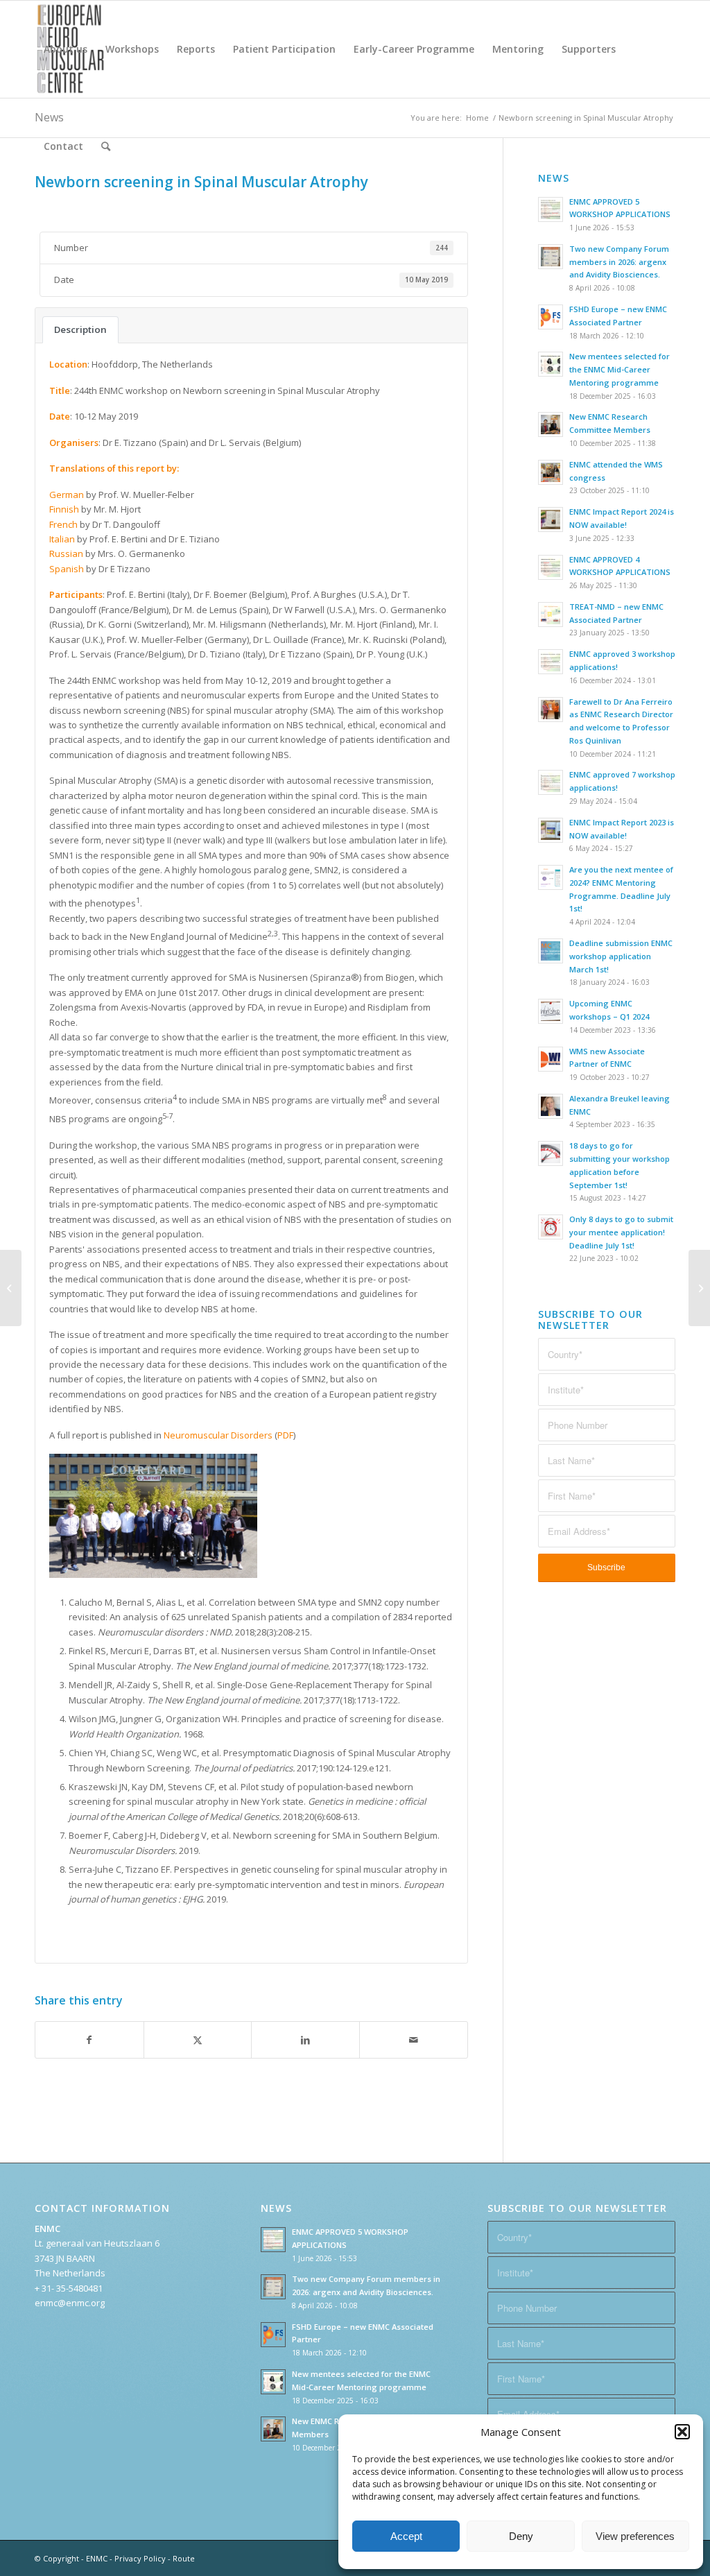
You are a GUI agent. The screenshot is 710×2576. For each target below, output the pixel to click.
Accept (406, 2536)
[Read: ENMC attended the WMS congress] (551, 472)
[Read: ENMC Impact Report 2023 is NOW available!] (551, 830)
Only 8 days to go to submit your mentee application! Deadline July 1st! (621, 1232)
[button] (682, 2432)
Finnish (64, 509)
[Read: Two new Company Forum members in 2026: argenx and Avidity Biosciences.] (551, 257)
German (67, 495)
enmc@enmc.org (70, 2303)
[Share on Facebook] (89, 2040)
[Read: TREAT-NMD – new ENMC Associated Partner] (551, 615)
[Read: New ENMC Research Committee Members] (551, 424)
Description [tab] (80, 329)
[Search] (106, 146)
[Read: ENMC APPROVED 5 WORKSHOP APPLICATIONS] (551, 209)
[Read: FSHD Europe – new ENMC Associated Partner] (551, 317)
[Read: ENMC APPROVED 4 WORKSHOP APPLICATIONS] (551, 567)
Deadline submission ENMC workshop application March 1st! (621, 956)
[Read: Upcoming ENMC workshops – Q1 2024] (551, 1011)
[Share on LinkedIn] (305, 2040)
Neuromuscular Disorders (218, 1435)
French (63, 524)
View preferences (635, 2536)
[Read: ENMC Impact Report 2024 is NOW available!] (551, 520)
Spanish (67, 569)
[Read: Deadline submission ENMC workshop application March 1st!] (551, 951)
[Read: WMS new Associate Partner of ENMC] (551, 1059)
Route (184, 2558)
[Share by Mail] (414, 2040)
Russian (66, 553)
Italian (62, 539)
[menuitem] (66, 49)
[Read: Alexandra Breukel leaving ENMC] (551, 1106)
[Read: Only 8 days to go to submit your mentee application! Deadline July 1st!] (551, 1227)
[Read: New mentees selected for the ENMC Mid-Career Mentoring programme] (551, 364)
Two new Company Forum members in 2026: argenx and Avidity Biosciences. (619, 262)
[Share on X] (198, 2040)
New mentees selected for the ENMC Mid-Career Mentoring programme (620, 369)
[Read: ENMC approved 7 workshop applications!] (551, 782)
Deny (521, 2536)
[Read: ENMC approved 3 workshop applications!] (551, 662)
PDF (285, 1435)
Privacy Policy (140, 2558)
